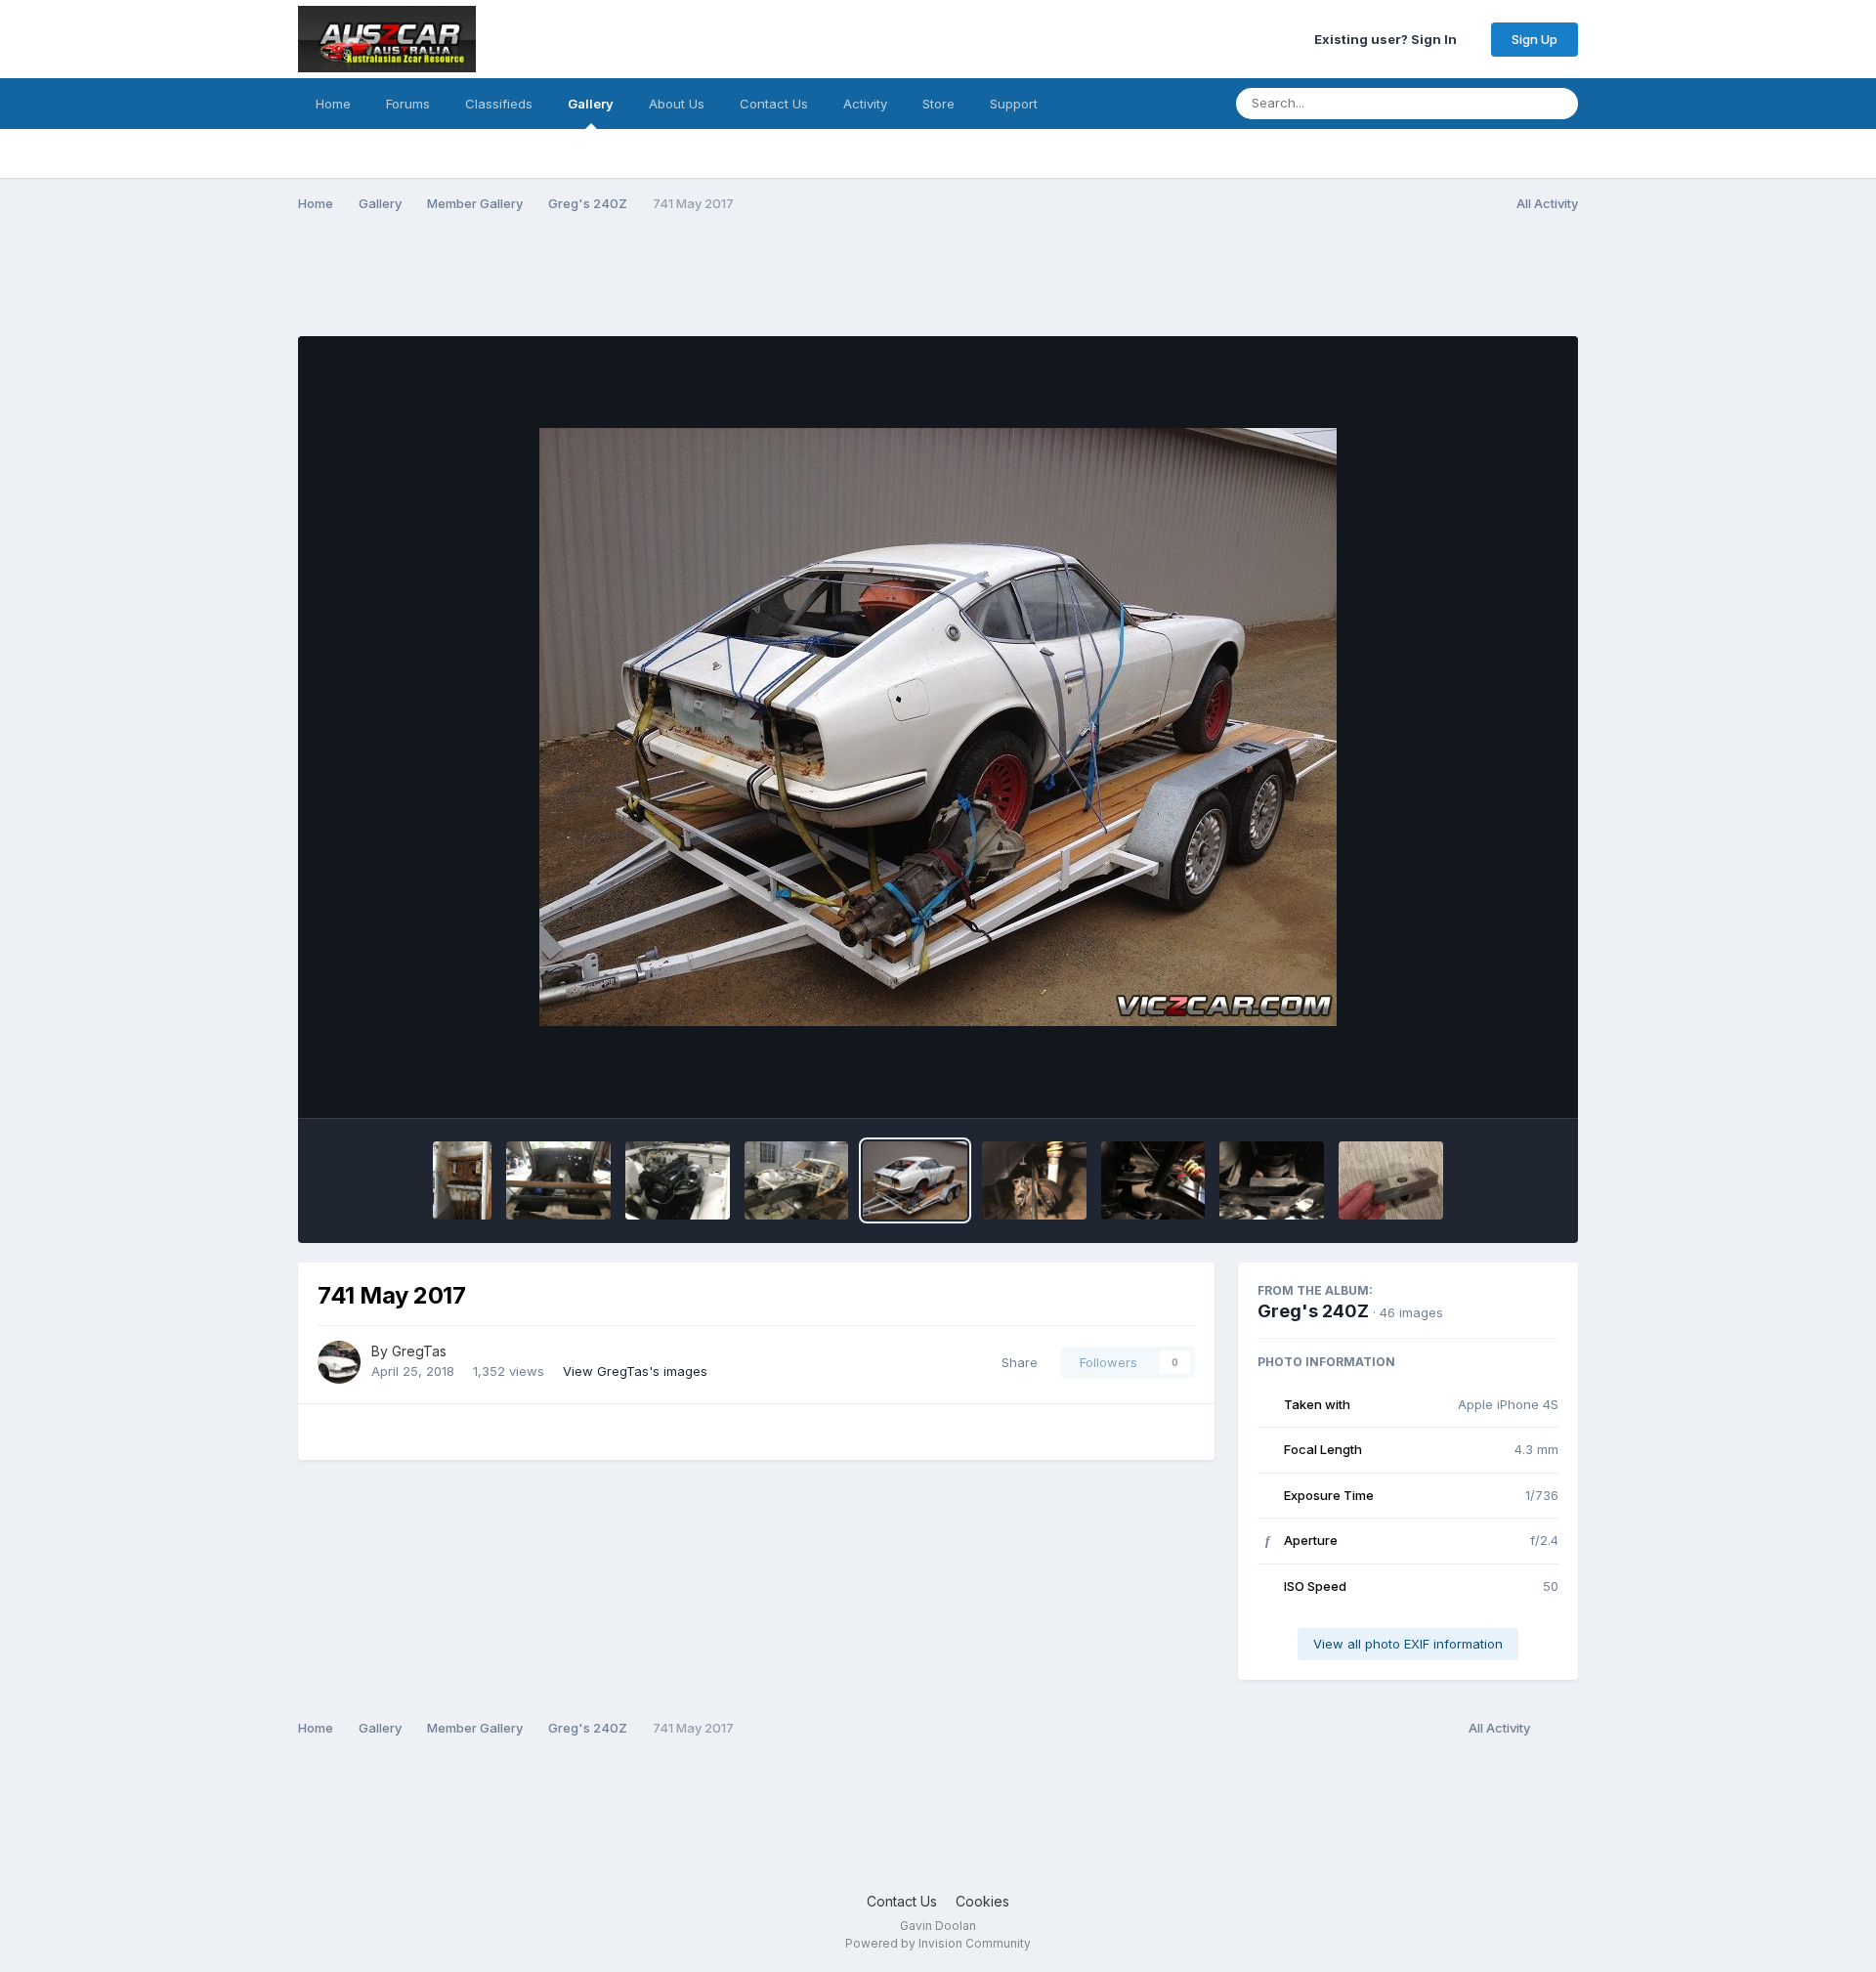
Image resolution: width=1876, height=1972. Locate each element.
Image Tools (1494, 1083)
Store (938, 104)
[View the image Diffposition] (1034, 1180)
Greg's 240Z (1313, 1311)
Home (333, 104)
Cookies (982, 1901)
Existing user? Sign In (1388, 39)
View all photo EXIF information (1408, 1644)
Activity (865, 104)
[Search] (1557, 104)
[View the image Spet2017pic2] (462, 1180)
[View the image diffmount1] (1391, 1180)
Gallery (591, 104)
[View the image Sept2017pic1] (558, 1180)
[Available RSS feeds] (1559, 1729)
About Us (677, 104)
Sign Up (1535, 39)
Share (1016, 1362)
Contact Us (774, 104)
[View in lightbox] (938, 727)
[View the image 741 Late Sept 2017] (797, 1180)
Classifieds (499, 104)
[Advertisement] (654, 286)
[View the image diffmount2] (1272, 1180)
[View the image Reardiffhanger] (1153, 1180)
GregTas (419, 1351)
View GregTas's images (635, 1371)
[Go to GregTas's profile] (339, 1362)
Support (1014, 104)
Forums (408, 104)
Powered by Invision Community (938, 1943)
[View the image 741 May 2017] (915, 1180)
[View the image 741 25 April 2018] (678, 1180)
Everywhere (1476, 103)
